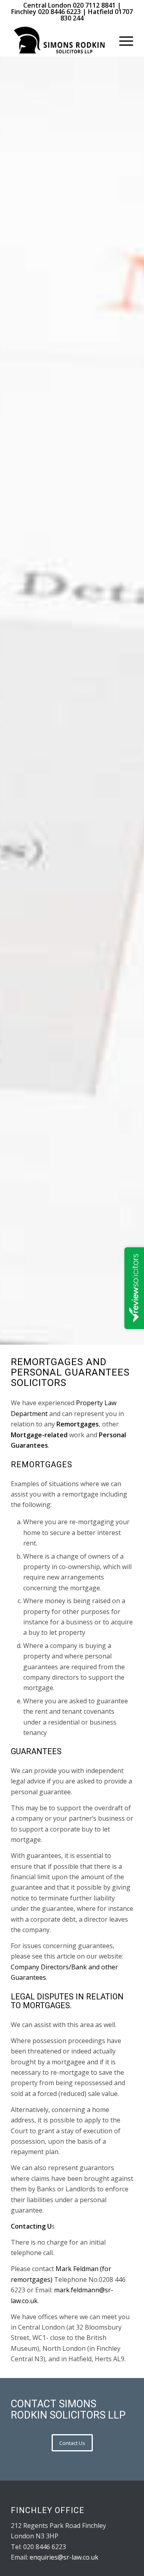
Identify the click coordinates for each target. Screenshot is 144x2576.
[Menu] (122, 40)
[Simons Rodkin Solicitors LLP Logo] (60, 40)
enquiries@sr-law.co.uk (64, 2557)
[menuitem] (122, 40)
